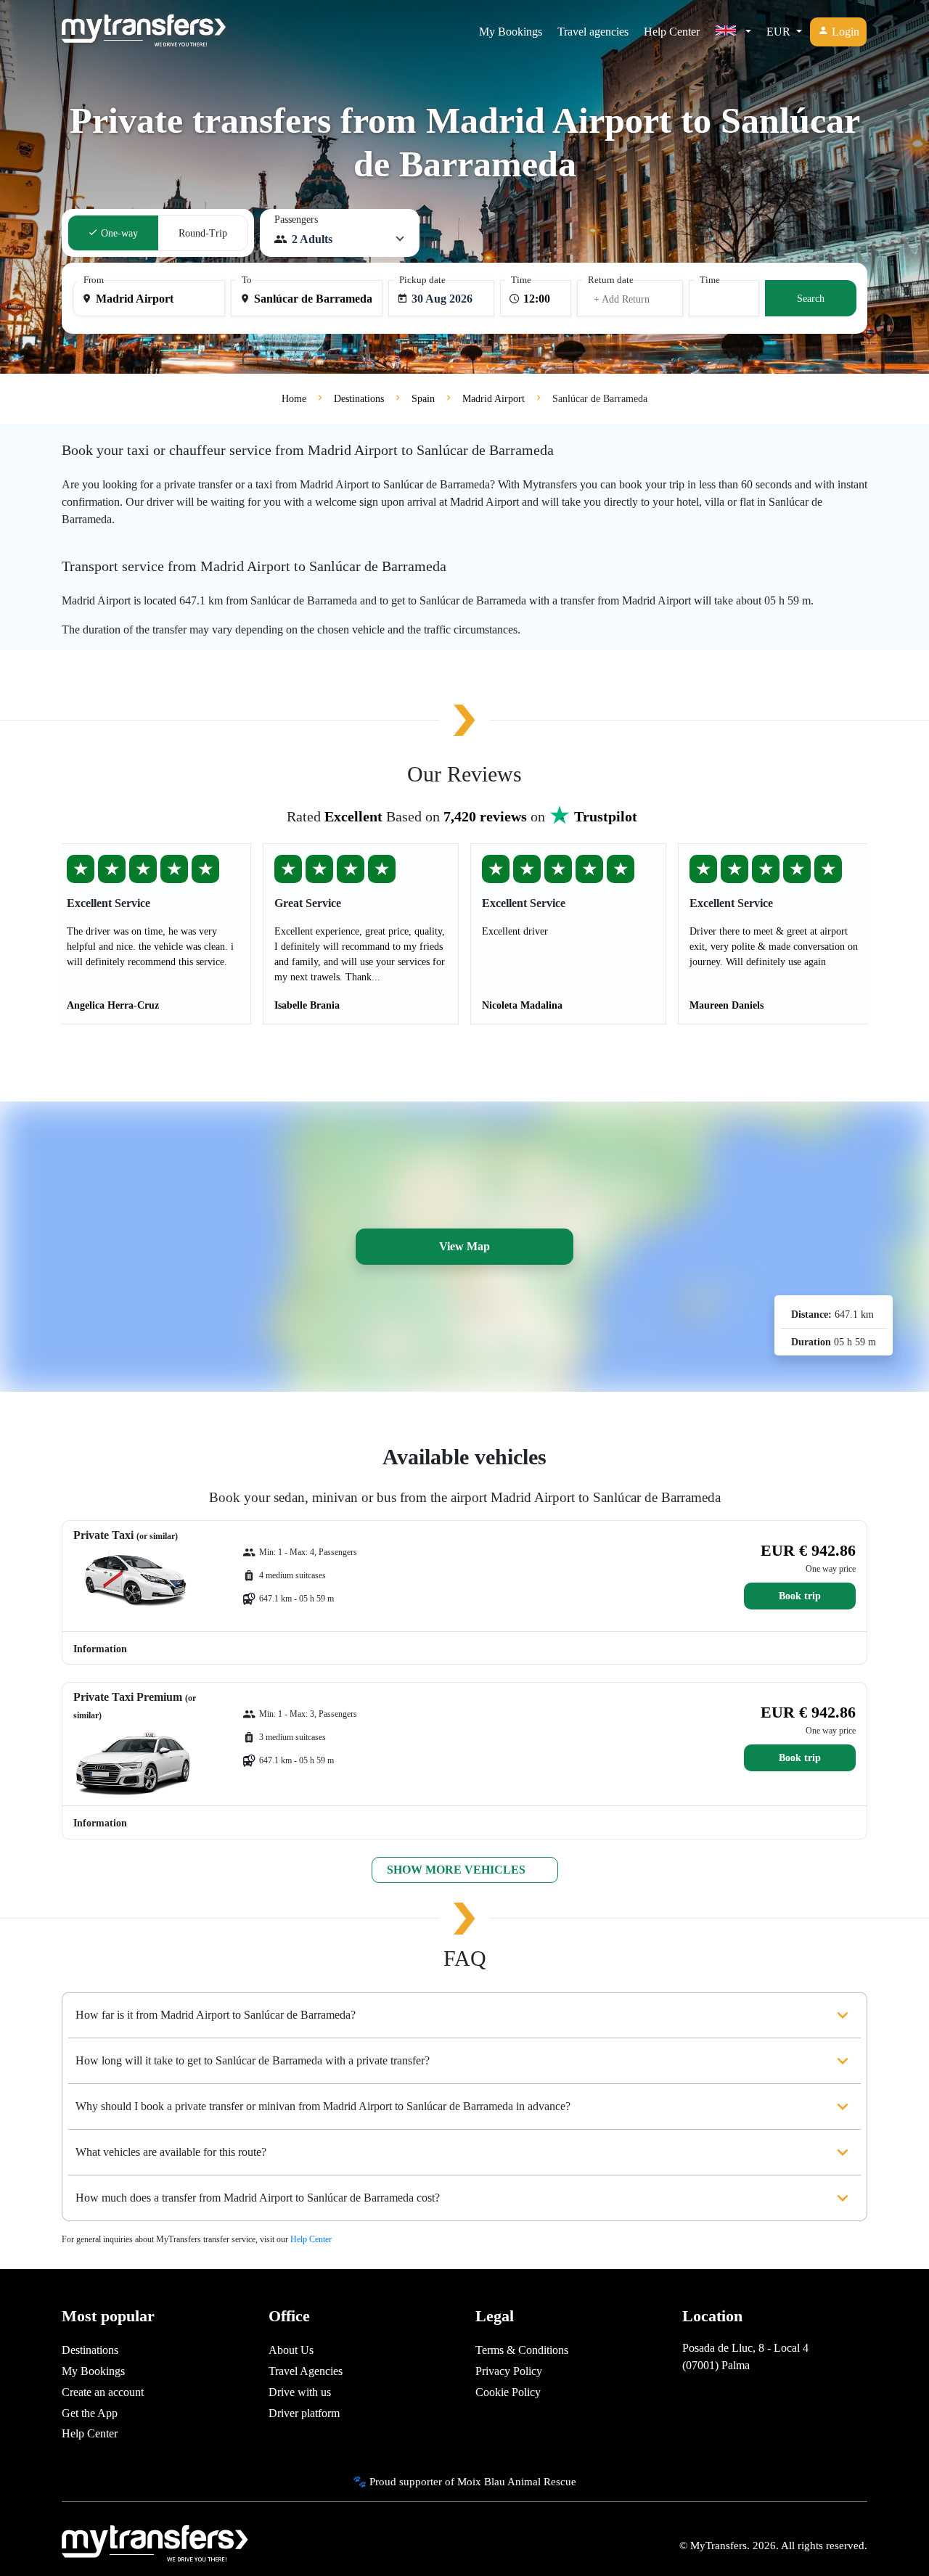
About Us (291, 2350)
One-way (118, 233)
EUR (780, 32)
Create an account (103, 2392)
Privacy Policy (509, 2371)
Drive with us (300, 2392)
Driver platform (304, 2413)
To (247, 280)
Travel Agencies (306, 2371)
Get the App (90, 2413)
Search (811, 299)
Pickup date (422, 280)
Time (521, 280)
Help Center (672, 32)
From (94, 280)
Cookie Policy (508, 2392)
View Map (464, 1246)
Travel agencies (593, 32)
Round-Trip (203, 233)
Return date (611, 280)
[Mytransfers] (144, 32)
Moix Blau (481, 2481)
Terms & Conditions (522, 2350)
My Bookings (511, 32)
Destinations (90, 2350)
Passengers (296, 220)
